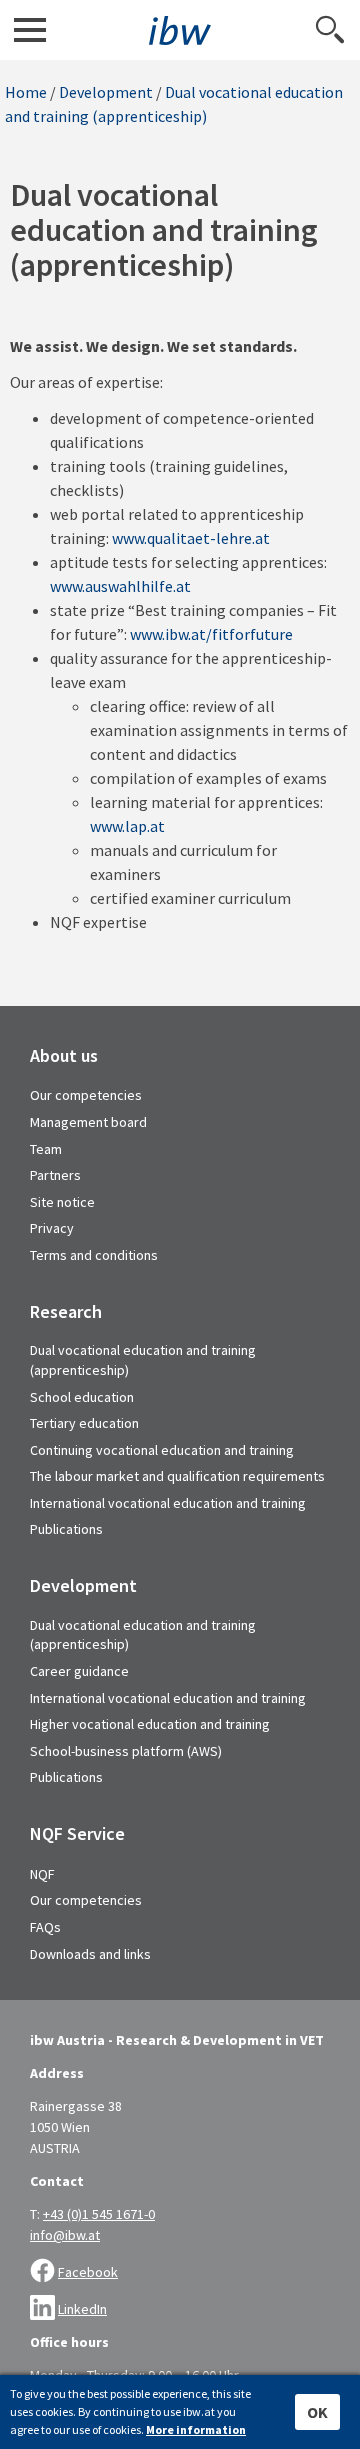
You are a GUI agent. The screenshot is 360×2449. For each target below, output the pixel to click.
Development (106, 92)
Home (26, 92)
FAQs (45, 1927)
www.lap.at (127, 826)
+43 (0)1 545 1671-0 (99, 2214)
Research (66, 1312)
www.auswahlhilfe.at (120, 586)
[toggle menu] (30, 30)
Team (46, 1149)
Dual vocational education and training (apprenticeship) (143, 1360)
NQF (42, 1874)
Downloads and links (90, 1954)
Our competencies (86, 1095)
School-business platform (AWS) (126, 1751)
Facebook (88, 2272)
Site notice (62, 1202)
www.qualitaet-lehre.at (191, 538)
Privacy (52, 1228)
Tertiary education (84, 1423)
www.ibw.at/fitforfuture (211, 634)
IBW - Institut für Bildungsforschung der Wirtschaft (180, 30)
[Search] (330, 30)
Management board (88, 1122)
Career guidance (79, 1671)
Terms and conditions (94, 1255)
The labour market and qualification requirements (177, 1476)
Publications (66, 1529)
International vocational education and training (168, 1503)
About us (64, 1056)
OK (317, 2412)
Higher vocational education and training (150, 1724)
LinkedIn (82, 2309)
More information (196, 2429)
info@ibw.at (65, 2235)
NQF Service (77, 1834)
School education (82, 1397)
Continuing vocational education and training (162, 1450)
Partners (55, 1175)
